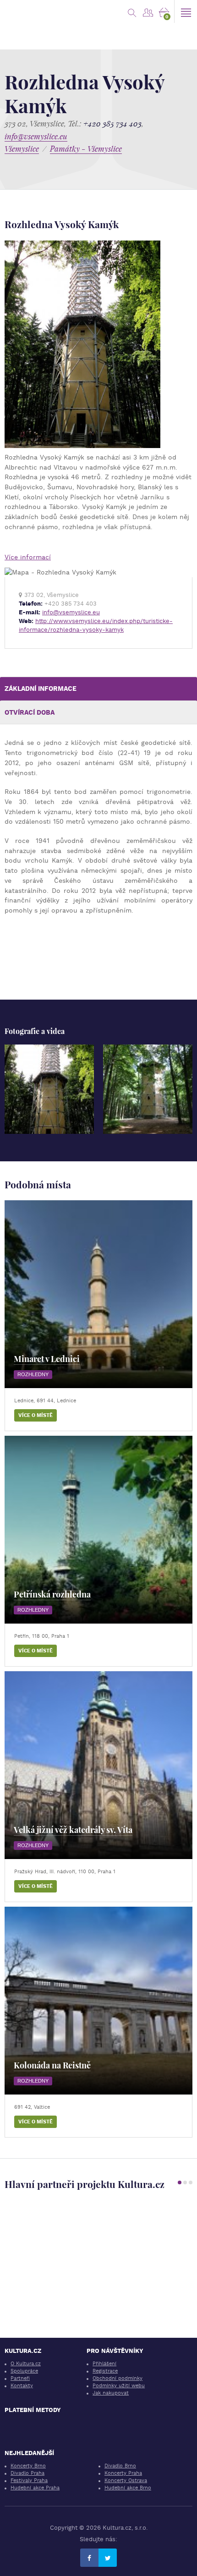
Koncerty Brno (28, 2466)
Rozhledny (33, 1374)
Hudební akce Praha (35, 2488)
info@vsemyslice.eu (36, 136)
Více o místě (36, 1415)
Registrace (105, 2371)
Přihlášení (104, 2364)
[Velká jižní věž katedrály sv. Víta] (98, 1765)
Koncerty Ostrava (126, 2480)
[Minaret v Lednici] (98, 1294)
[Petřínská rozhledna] (98, 1530)
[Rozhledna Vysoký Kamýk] (49, 1089)
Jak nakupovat (111, 2393)
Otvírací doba (30, 712)
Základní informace (41, 689)
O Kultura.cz (26, 2364)
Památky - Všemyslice (86, 149)
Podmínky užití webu (119, 2386)
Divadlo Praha (27, 2473)
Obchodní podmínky (118, 2378)
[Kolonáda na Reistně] (98, 2001)
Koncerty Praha (123, 2473)
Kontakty (22, 2386)
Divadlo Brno (120, 2466)
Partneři (20, 2378)
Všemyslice (22, 149)
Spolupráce (24, 2371)
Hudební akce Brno (128, 2488)
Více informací (28, 557)
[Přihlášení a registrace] (148, 11)
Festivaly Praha (29, 2480)
